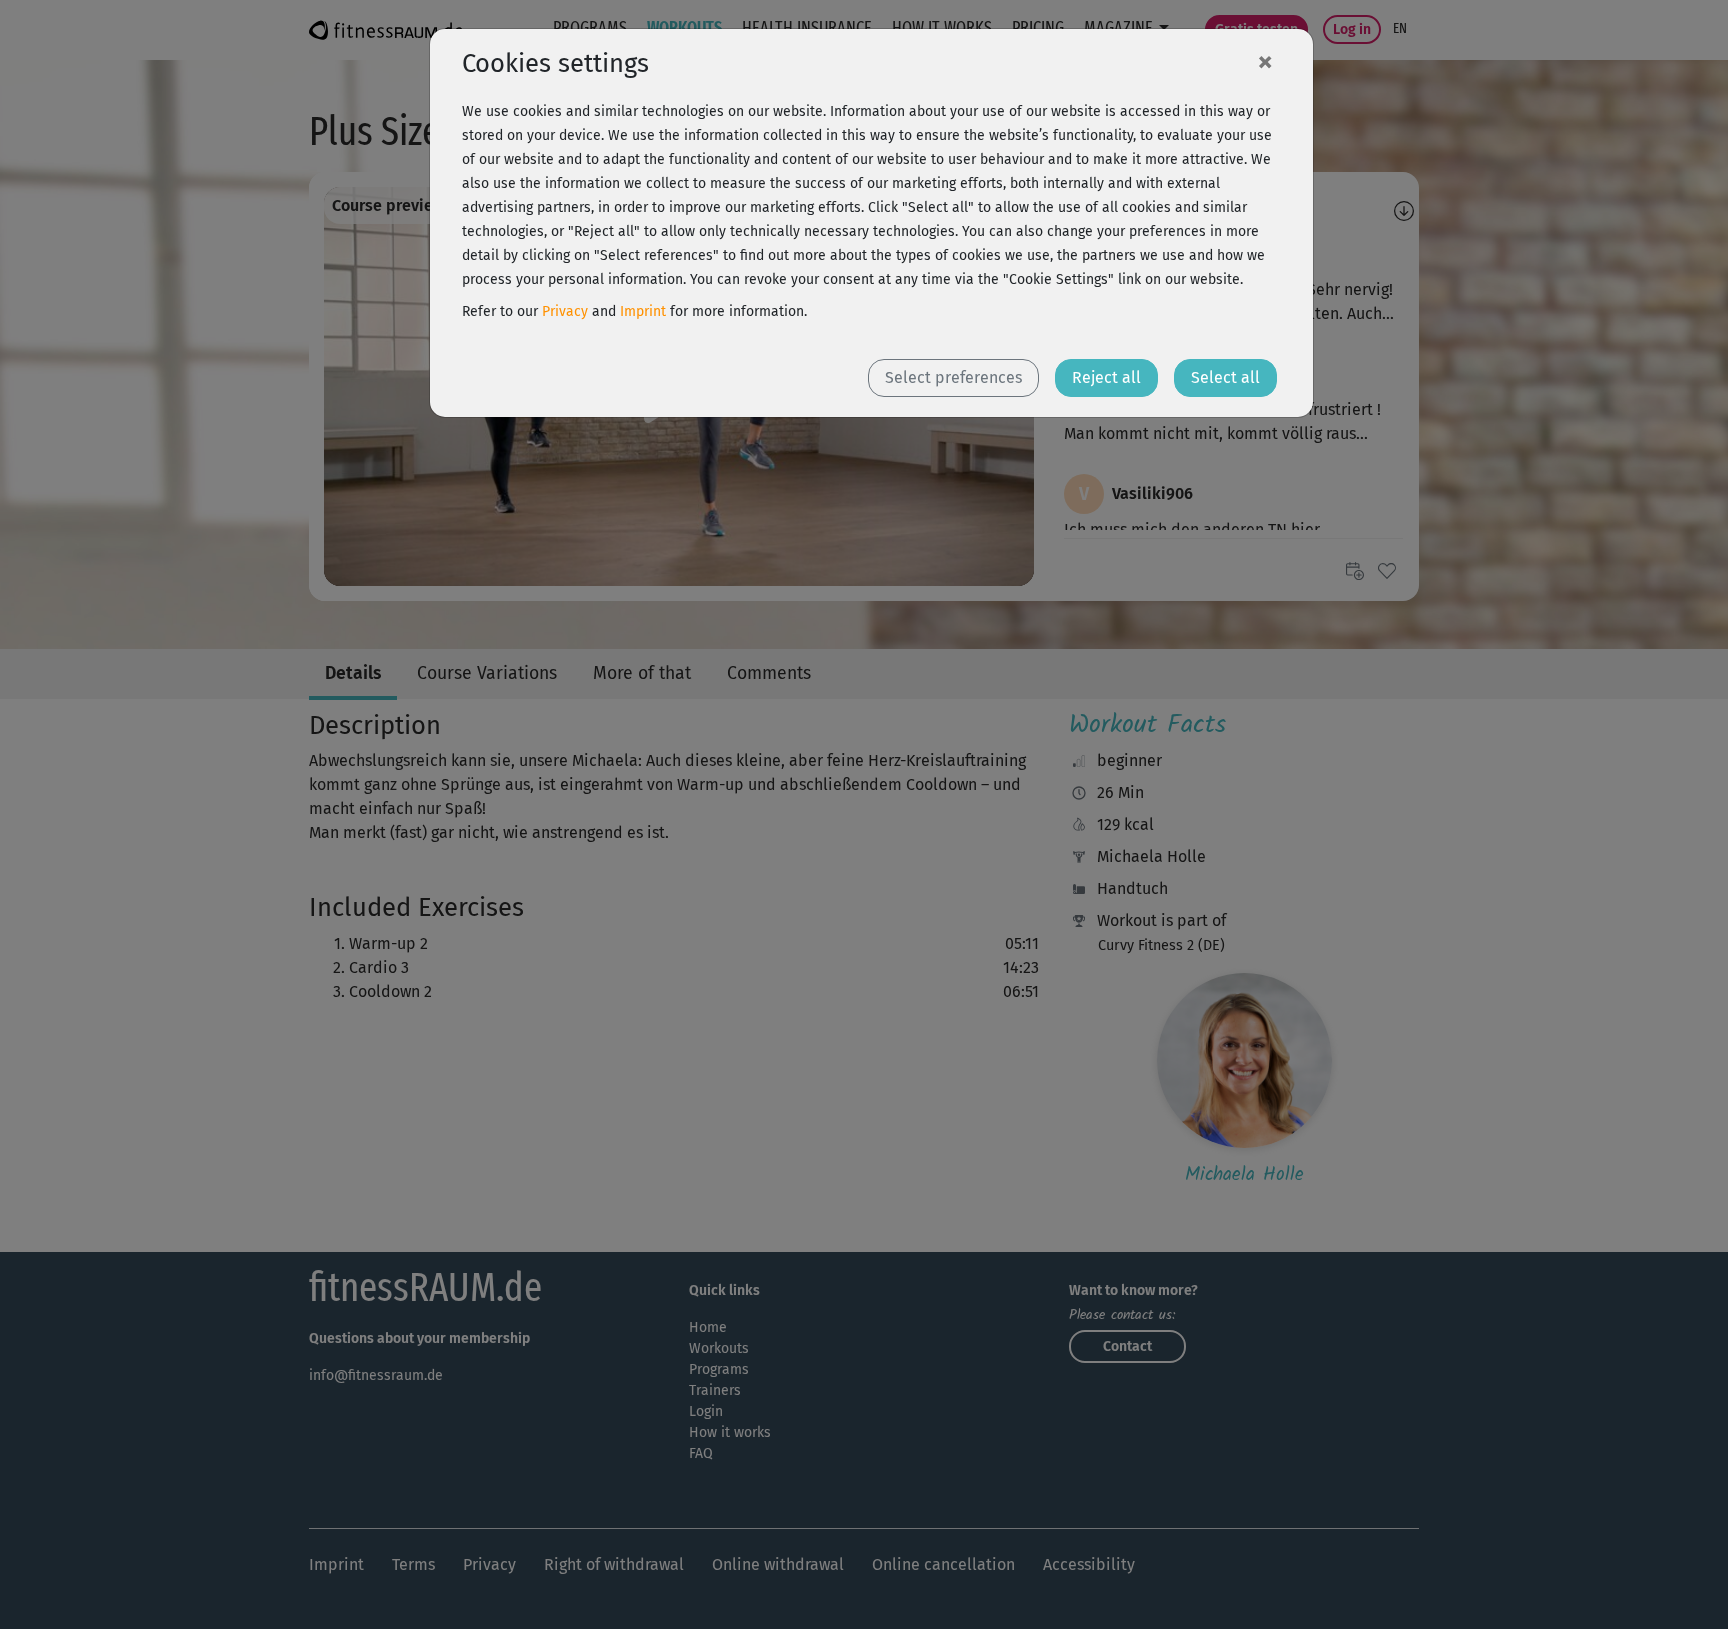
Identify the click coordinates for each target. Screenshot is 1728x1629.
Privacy (565, 311)
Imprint (643, 311)
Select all (1225, 377)
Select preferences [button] (953, 377)
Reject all (1106, 377)
